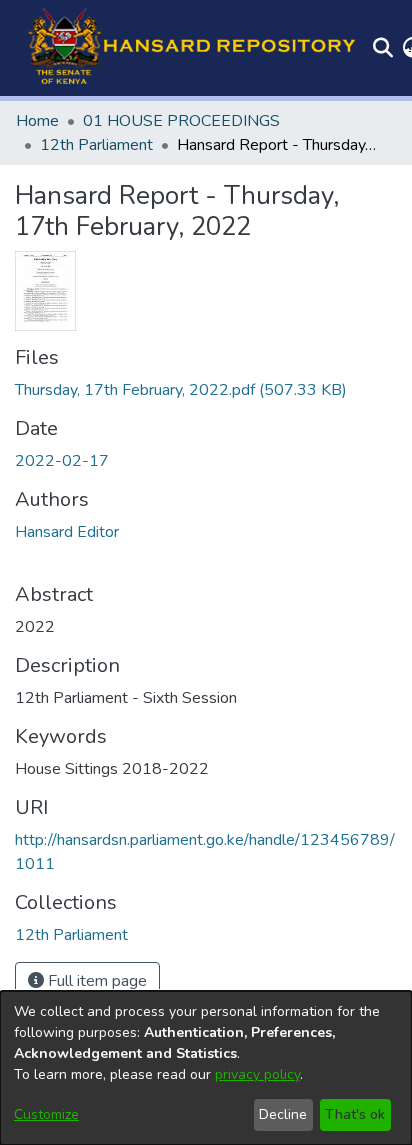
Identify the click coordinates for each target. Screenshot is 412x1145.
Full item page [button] (95, 981)
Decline (283, 1114)
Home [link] (37, 121)
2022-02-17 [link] (62, 461)
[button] (185, 48)
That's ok (355, 1114)
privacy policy (257, 1074)
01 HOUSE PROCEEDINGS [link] (181, 121)
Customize (46, 1114)
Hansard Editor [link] (67, 532)
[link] (181, 390)
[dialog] (206, 1068)
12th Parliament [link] (96, 145)
